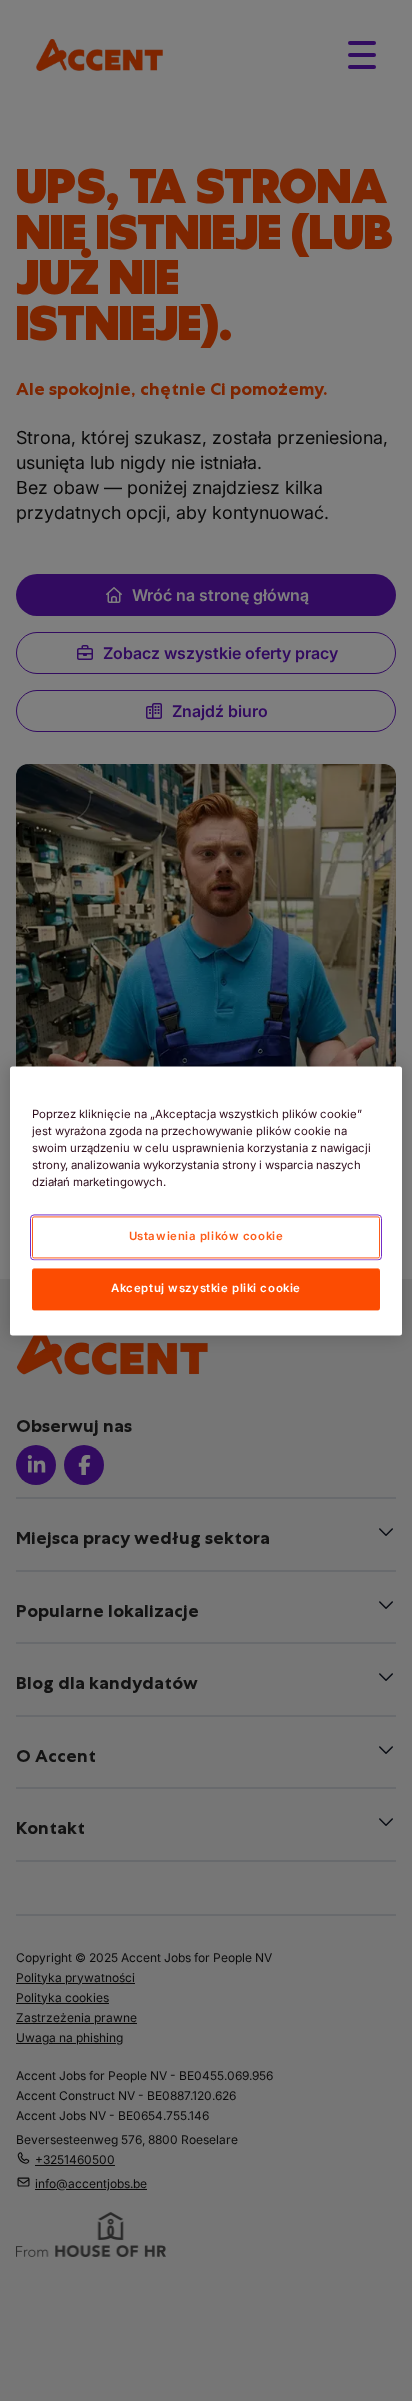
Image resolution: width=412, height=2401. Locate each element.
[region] (205, 1200)
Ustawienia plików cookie (206, 1236)
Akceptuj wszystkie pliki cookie (206, 1288)
